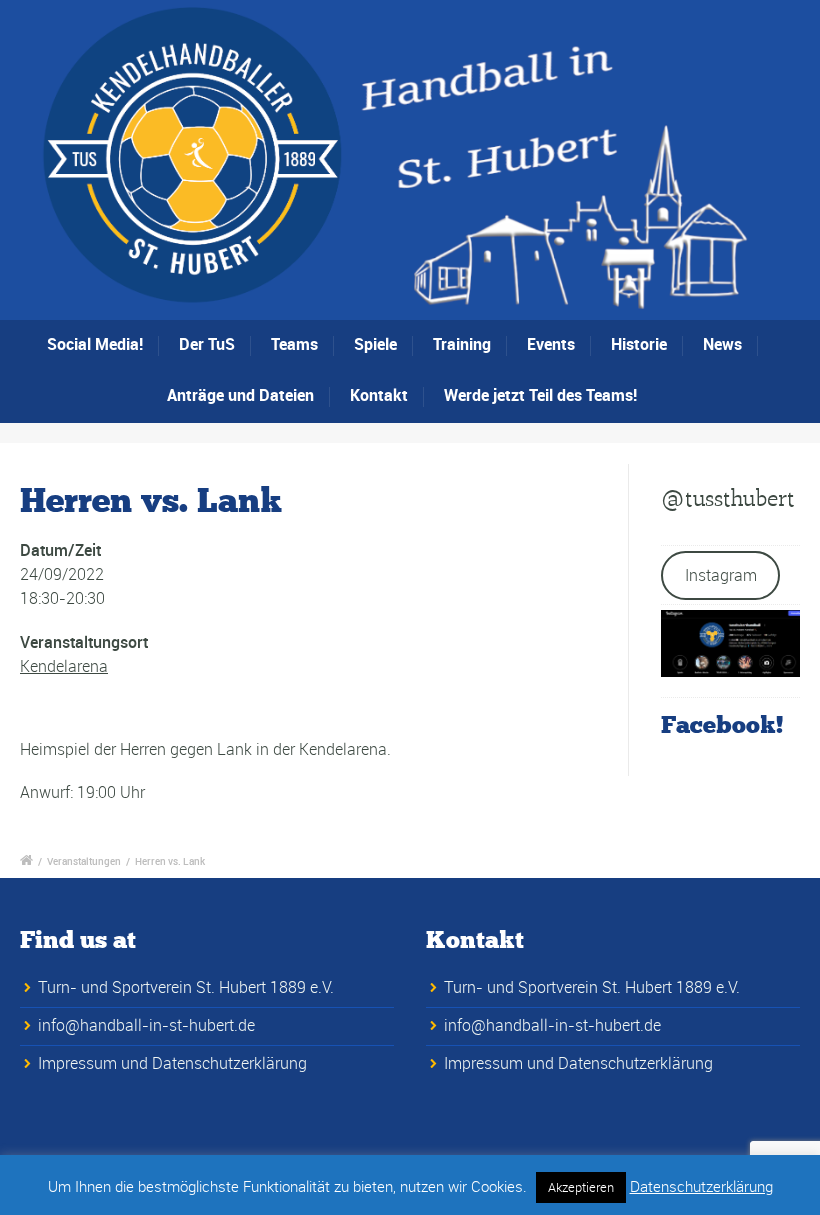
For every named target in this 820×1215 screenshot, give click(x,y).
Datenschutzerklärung (701, 1186)
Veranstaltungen (84, 861)
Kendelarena (64, 666)
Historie (639, 344)
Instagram (721, 575)
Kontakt (379, 395)
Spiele (375, 344)
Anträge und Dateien (240, 395)
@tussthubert (728, 498)
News (722, 344)
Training (462, 344)
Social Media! (95, 344)
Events (551, 344)
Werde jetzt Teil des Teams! (540, 395)
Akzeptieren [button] (581, 1187)
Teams (294, 344)
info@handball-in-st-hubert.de (146, 1025)
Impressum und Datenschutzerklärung (172, 1063)
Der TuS (207, 344)
